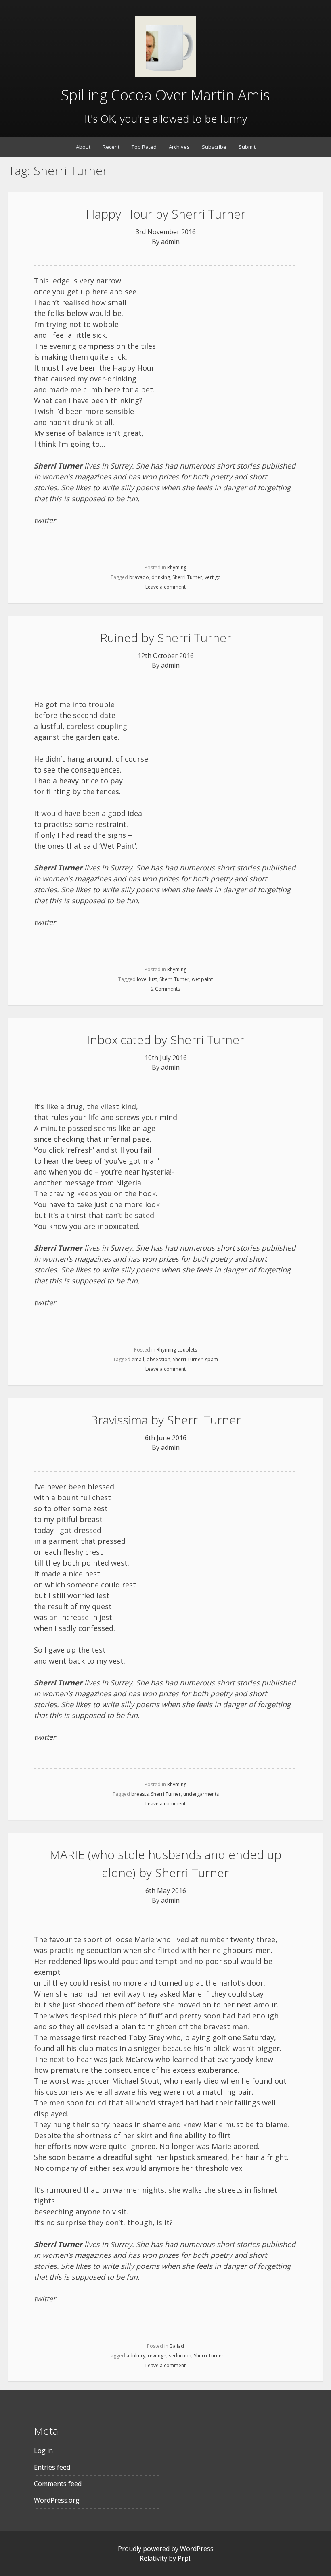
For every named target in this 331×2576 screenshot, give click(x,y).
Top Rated (144, 147)
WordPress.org (57, 2500)
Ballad (177, 2346)
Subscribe (214, 147)
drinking (161, 577)
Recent (111, 147)
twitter (45, 520)
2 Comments (165, 989)
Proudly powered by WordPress (166, 2549)
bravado (139, 577)
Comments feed (58, 2484)
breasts (140, 1794)
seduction (180, 2356)
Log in (43, 2451)
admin (170, 242)
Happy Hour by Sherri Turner (166, 214)
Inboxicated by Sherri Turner (165, 1040)
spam (212, 1359)
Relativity (153, 2558)
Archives (179, 147)
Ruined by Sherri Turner (166, 638)
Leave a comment (165, 587)
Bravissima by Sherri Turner (166, 1420)
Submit (247, 147)
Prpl (184, 2558)
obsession (158, 1359)
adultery (136, 2356)
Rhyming (177, 567)
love (142, 979)
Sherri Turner (187, 577)
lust (153, 979)
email (138, 1359)
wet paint (202, 979)
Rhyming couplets (177, 1350)
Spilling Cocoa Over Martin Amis (165, 95)
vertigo (213, 577)
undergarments (201, 1794)
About (83, 147)
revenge (157, 2356)
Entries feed (52, 2467)
